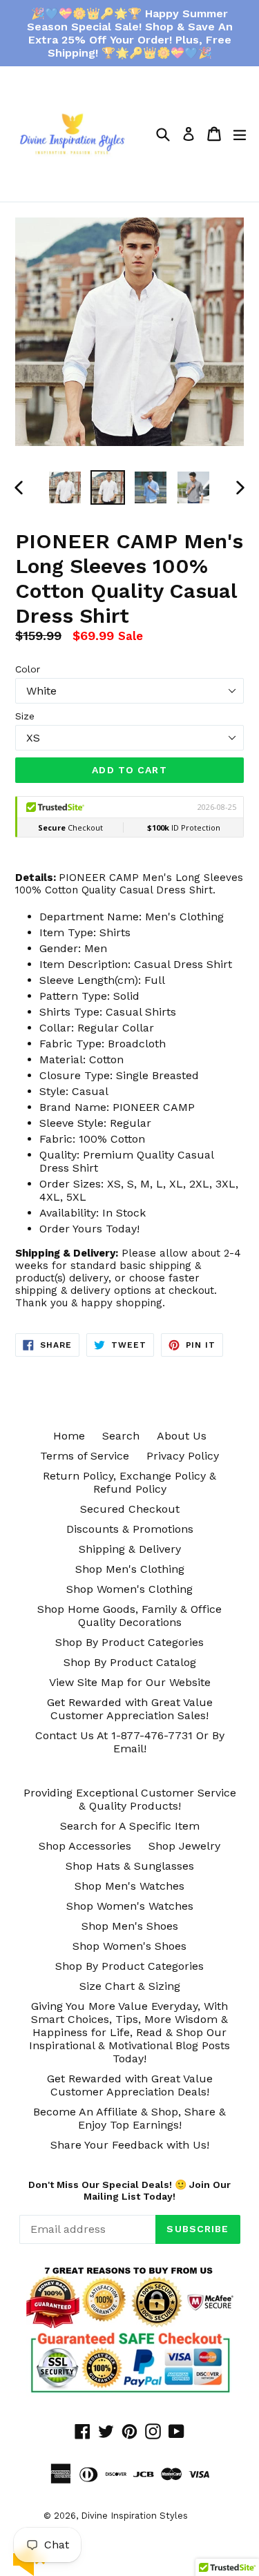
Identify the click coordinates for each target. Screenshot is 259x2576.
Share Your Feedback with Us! (130, 2145)
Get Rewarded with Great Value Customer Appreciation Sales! (130, 1709)
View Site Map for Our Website (130, 1682)
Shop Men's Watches (129, 1886)
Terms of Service (85, 1456)
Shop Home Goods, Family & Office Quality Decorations (129, 1616)
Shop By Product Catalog (130, 1662)
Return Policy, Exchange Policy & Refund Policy (129, 1482)
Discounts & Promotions (130, 1529)
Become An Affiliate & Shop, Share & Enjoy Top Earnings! (129, 2118)
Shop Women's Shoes (129, 1946)
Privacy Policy (183, 1456)
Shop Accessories (85, 1846)
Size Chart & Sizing (130, 1986)
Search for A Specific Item (130, 1826)
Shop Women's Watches (130, 1906)
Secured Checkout (130, 1509)
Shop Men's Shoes (130, 1926)
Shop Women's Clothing (129, 1589)
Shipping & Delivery (130, 1549)
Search (121, 1436)
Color (28, 669)
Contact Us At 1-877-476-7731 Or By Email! (130, 1742)
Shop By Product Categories (129, 1642)
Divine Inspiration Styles (134, 2516)
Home (69, 1436)
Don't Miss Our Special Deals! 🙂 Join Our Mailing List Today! (129, 2190)
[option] (65, 487)
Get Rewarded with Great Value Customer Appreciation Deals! (130, 2085)
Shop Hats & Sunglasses (130, 1866)
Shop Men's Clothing (130, 1569)
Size (25, 716)
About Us (182, 1436)
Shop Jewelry (184, 1846)
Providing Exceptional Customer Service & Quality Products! (130, 1799)
